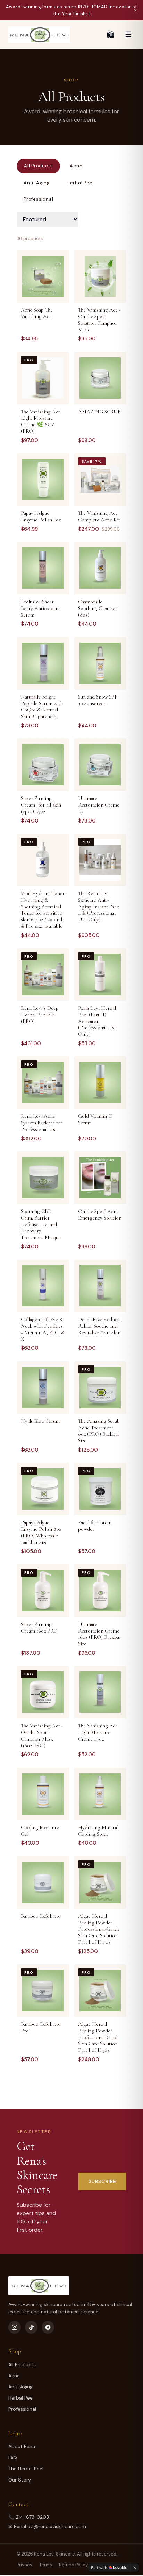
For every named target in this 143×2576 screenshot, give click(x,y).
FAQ (13, 2458)
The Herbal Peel (26, 2469)
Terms (46, 2565)
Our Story (20, 2480)
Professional (38, 199)
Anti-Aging (37, 183)
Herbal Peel (80, 183)
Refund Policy (73, 2565)
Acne (76, 166)
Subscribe (102, 2181)
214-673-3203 (32, 2517)
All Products (38, 166)
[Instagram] (15, 2327)
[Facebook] (48, 2327)
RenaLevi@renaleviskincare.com (50, 2526)
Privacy (24, 2565)
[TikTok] (31, 2327)
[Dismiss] (135, 2568)
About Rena (22, 2446)
